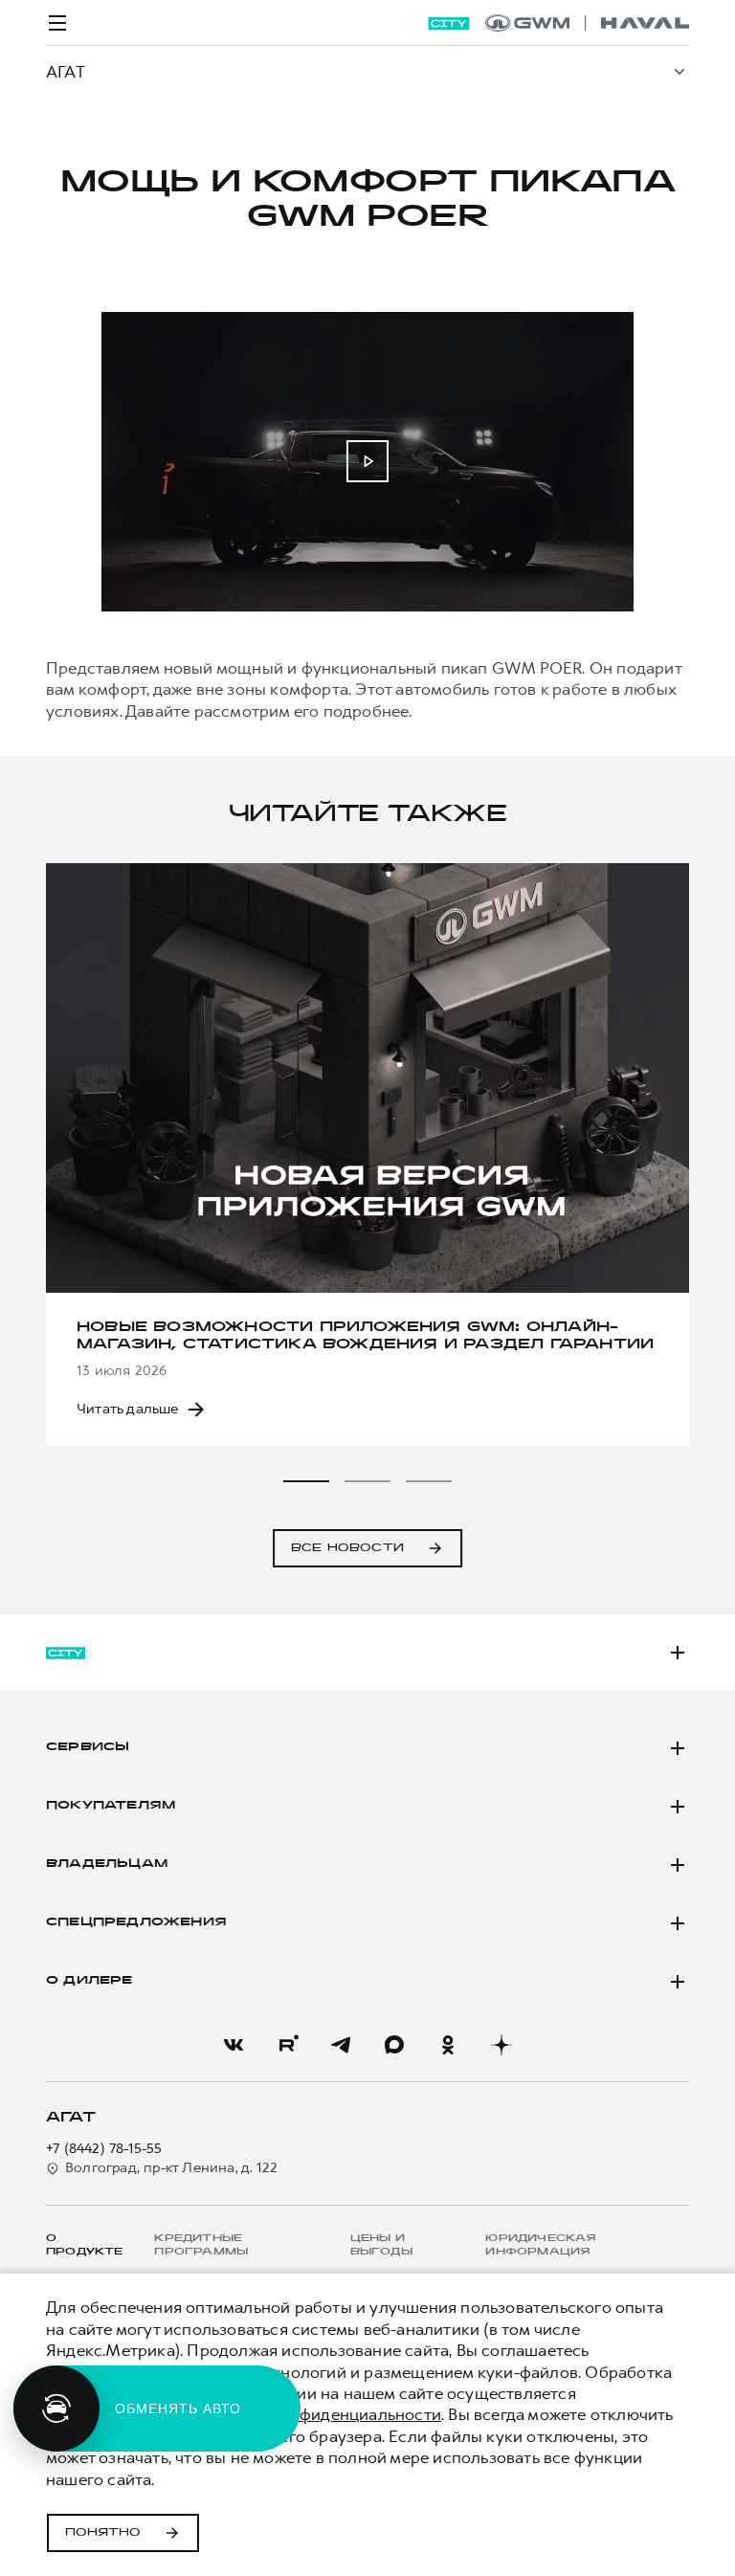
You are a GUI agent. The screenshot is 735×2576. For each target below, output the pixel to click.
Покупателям (111, 1806)
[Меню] (57, 23)
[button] (306, 1481)
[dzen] (501, 2045)
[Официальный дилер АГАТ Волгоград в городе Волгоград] (587, 23)
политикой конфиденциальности (312, 2414)
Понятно (103, 2533)
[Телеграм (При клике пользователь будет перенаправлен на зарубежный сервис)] (341, 2045)
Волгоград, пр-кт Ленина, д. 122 (171, 2168)
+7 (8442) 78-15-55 (104, 2149)
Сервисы (88, 1747)
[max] (394, 2045)
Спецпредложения (136, 1922)
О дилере (89, 1981)
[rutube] (287, 2045)
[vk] (234, 2045)
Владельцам (107, 1864)
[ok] (448, 2045)
